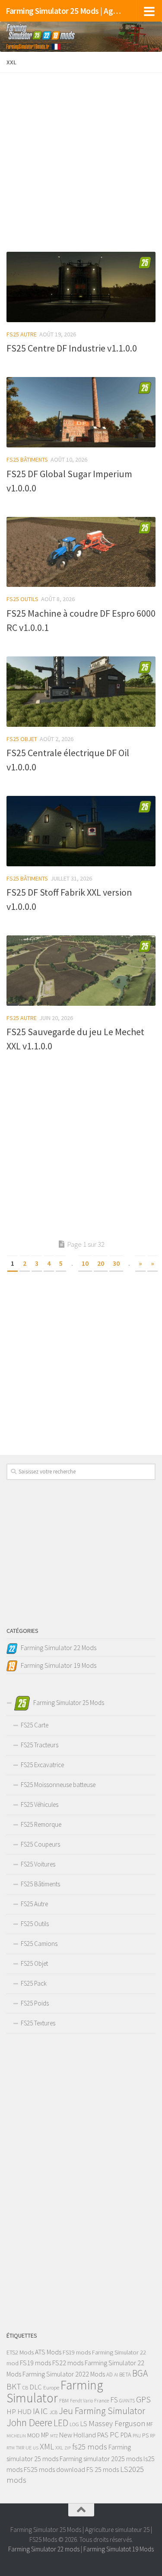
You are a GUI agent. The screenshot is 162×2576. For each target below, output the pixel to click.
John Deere (29, 2422)
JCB (53, 2412)
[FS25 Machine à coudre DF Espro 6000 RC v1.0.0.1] (81, 552)
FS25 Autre (22, 334)
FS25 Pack (34, 1983)
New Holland (78, 2435)
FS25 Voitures (38, 1864)
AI (116, 2375)
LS (84, 2424)
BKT (14, 2386)
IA (36, 2411)
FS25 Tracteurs (40, 1745)
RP (152, 2436)
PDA (126, 2435)
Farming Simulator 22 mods (44, 2549)
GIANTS (127, 2400)
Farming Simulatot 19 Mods (119, 2549)
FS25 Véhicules (40, 1804)
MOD (33, 2435)
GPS (143, 2399)
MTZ (54, 2436)
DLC (36, 2387)
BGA (140, 2373)
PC (114, 2435)
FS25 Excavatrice (42, 1765)
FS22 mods (68, 2363)
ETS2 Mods (20, 2352)
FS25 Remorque (41, 1824)
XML (47, 2446)
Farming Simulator (55, 2391)
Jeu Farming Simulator (102, 2411)
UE (29, 2448)
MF (150, 2424)
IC (44, 2411)
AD (110, 2375)
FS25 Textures (38, 2023)
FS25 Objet (22, 739)
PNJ (137, 2436)
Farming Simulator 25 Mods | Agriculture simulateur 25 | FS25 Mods (64, 11)
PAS (103, 2435)
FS (114, 2400)
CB (25, 2387)
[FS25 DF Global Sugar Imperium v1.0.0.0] (81, 412)
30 (116, 1263)
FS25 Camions (39, 1944)
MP (45, 2435)
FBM (64, 2400)
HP (11, 2411)
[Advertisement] (81, 160)
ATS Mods (48, 2352)
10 (85, 1263)
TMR (20, 2448)
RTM (11, 2448)
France (102, 2400)
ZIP (68, 2448)
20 (101, 1263)
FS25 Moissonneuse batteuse (58, 1785)
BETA (125, 2375)
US (36, 2448)
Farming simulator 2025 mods (101, 2459)
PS (145, 2435)
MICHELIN (16, 2436)
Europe (51, 2387)
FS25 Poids (35, 2003)
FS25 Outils (22, 599)
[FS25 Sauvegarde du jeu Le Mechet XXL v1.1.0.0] (81, 971)
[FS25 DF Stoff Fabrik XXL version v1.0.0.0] (81, 831)
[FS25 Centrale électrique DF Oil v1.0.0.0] (81, 692)
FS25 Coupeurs (40, 1844)
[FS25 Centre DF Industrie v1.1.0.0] (81, 287)
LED (61, 2423)
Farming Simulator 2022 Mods (64, 2374)
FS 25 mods (103, 2469)
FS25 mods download (54, 2469)
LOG (74, 2424)
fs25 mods (90, 2447)
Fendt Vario (81, 2401)
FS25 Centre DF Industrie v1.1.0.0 (72, 348)
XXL (59, 2448)
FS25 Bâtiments (27, 459)
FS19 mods (77, 2352)
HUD (24, 2411)
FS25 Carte (35, 1725)
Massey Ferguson (117, 2423)
